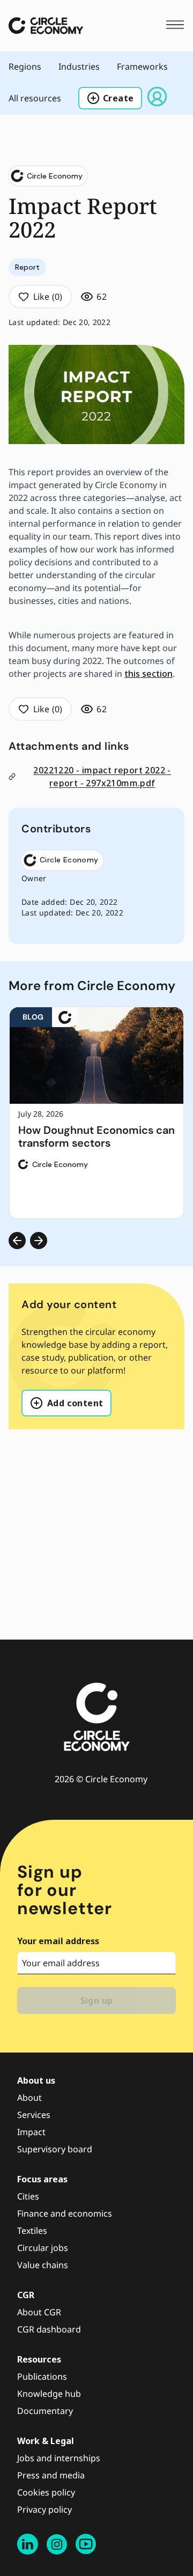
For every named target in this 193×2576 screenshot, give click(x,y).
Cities (28, 2196)
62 (102, 297)
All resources (35, 98)
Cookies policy (46, 2492)
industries (79, 67)
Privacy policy (44, 2509)
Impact (31, 2132)
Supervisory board (55, 2149)
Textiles (32, 2231)
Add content (75, 1403)
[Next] (39, 1241)
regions (25, 67)
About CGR (39, 2312)
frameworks (142, 67)
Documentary (45, 2411)
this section (149, 674)
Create (118, 98)
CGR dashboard (49, 2329)
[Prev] (17, 1241)
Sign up (97, 2001)
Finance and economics (65, 2213)
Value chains (43, 2265)
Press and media (51, 2475)
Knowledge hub (49, 2394)
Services (34, 2115)
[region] (96, 1113)
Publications (42, 2376)
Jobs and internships (59, 2458)
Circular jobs (43, 2248)
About (29, 2098)
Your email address (58, 1941)
